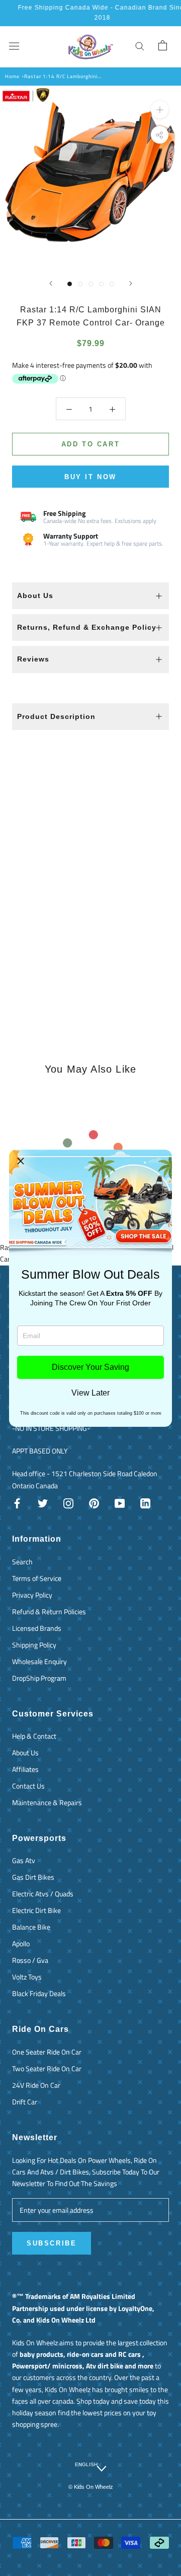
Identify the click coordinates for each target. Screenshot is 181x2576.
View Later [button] (90, 1393)
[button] (21, 1161)
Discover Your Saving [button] (90, 1367)
